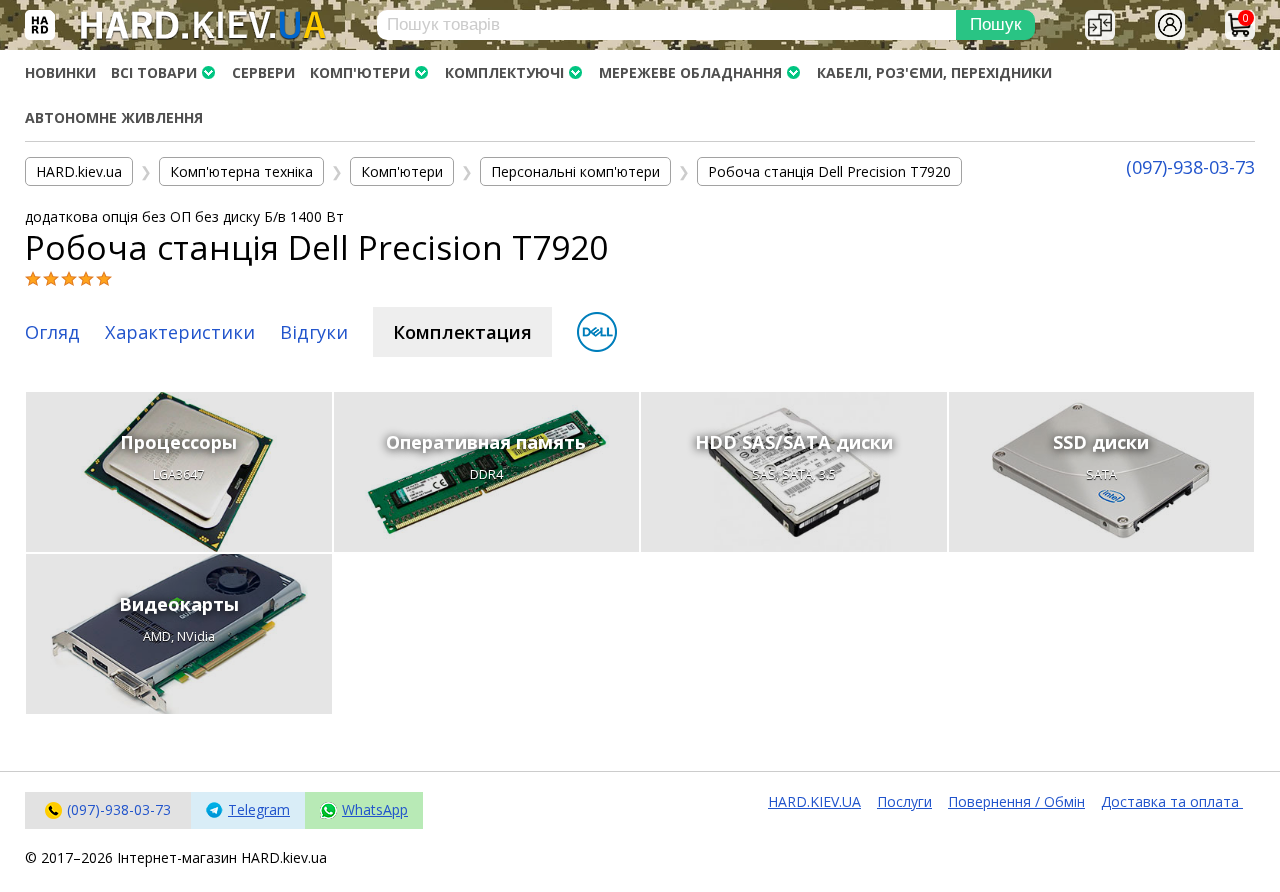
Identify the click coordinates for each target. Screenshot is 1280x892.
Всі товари (154, 72)
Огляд (52, 332)
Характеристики (180, 332)
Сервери (263, 72)
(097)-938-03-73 (1190, 167)
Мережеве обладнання (690, 72)
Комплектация (462, 332)
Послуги (904, 801)
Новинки (60, 72)
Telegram (259, 809)
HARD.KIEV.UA (814, 801)
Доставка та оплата (1172, 801)
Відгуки (314, 332)
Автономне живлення (114, 117)
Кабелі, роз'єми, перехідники (934, 72)
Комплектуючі (504, 72)
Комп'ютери (360, 72)
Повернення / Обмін (1016, 801)
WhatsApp (375, 809)
